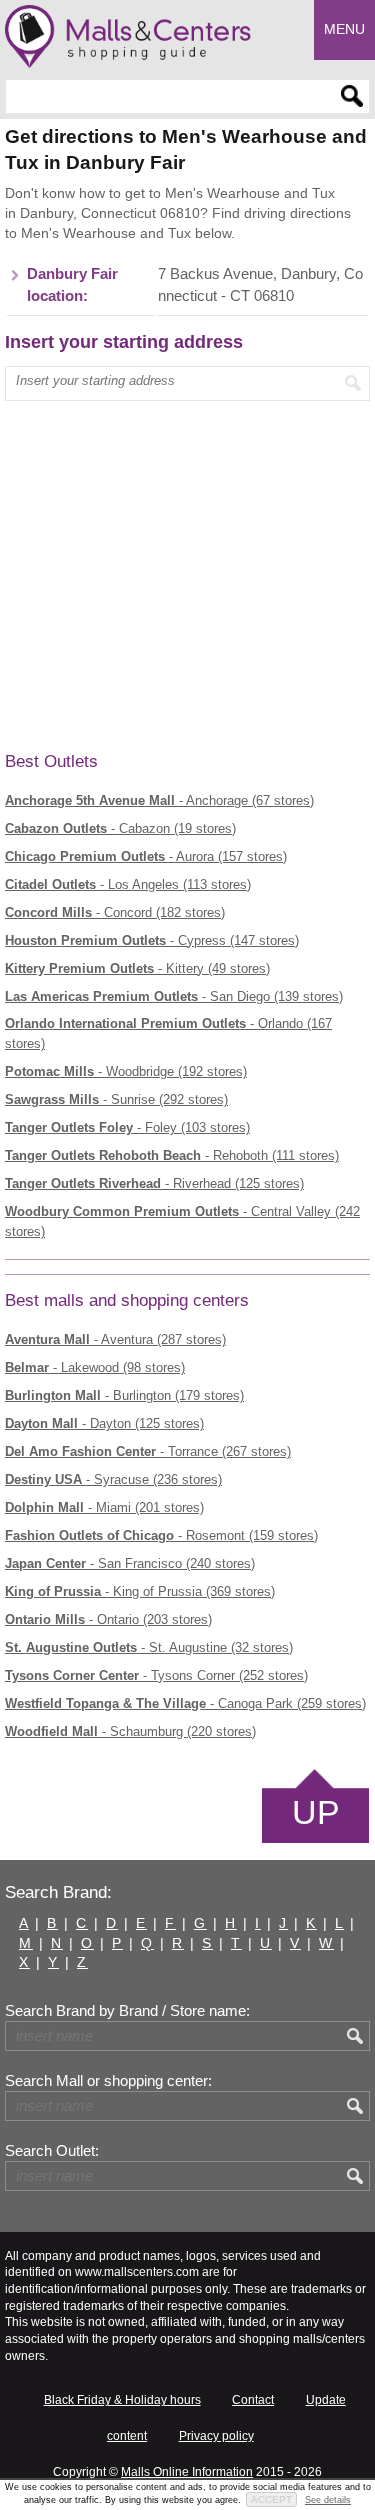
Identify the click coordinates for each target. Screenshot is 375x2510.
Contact (253, 2400)
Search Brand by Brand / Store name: (127, 2011)
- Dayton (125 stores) (104, 1423)
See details (328, 2500)
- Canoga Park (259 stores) (185, 1703)
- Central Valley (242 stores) (182, 1221)
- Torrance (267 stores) (148, 1451)
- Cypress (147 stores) (152, 940)
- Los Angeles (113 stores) (128, 884)
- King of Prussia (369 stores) (140, 1591)
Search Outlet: (52, 2151)
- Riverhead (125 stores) (154, 1183)
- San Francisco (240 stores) (130, 1563)
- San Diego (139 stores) (174, 996)
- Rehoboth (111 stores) (172, 1155)
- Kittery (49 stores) (137, 968)
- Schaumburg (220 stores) (130, 1731)
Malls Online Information (187, 2472)
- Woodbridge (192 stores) (126, 1071)
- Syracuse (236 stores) (113, 1479)
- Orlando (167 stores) (168, 1033)
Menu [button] (344, 29)
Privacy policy (216, 2436)
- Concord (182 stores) (115, 912)
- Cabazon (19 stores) (120, 828)
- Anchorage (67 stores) (159, 800)
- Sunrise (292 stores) (116, 1099)
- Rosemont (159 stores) (161, 1535)
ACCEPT (271, 2499)
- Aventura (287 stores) (115, 1339)
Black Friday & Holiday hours (122, 2400)
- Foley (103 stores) (127, 1127)
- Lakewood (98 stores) (95, 1367)
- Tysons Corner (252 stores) (156, 1675)
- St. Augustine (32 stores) (149, 1647)
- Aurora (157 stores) (146, 856)
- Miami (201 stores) (104, 1507)
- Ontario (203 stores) (108, 1619)
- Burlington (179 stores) (124, 1395)
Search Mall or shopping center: (108, 2081)
